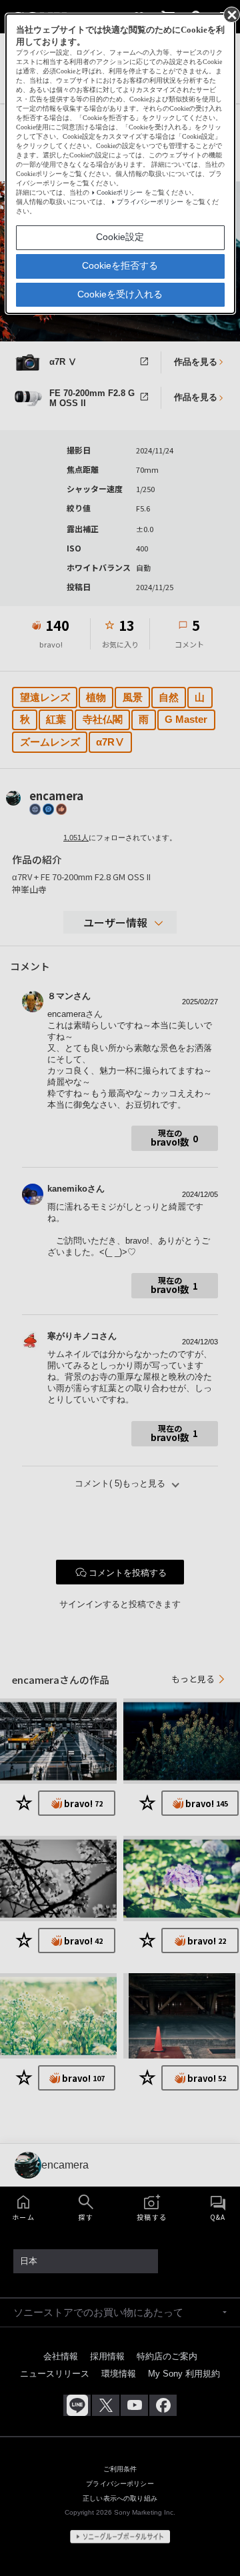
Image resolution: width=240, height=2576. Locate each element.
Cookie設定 (120, 237)
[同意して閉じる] (231, 14)
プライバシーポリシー (150, 202)
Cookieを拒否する (120, 265)
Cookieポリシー (120, 192)
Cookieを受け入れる (120, 294)
